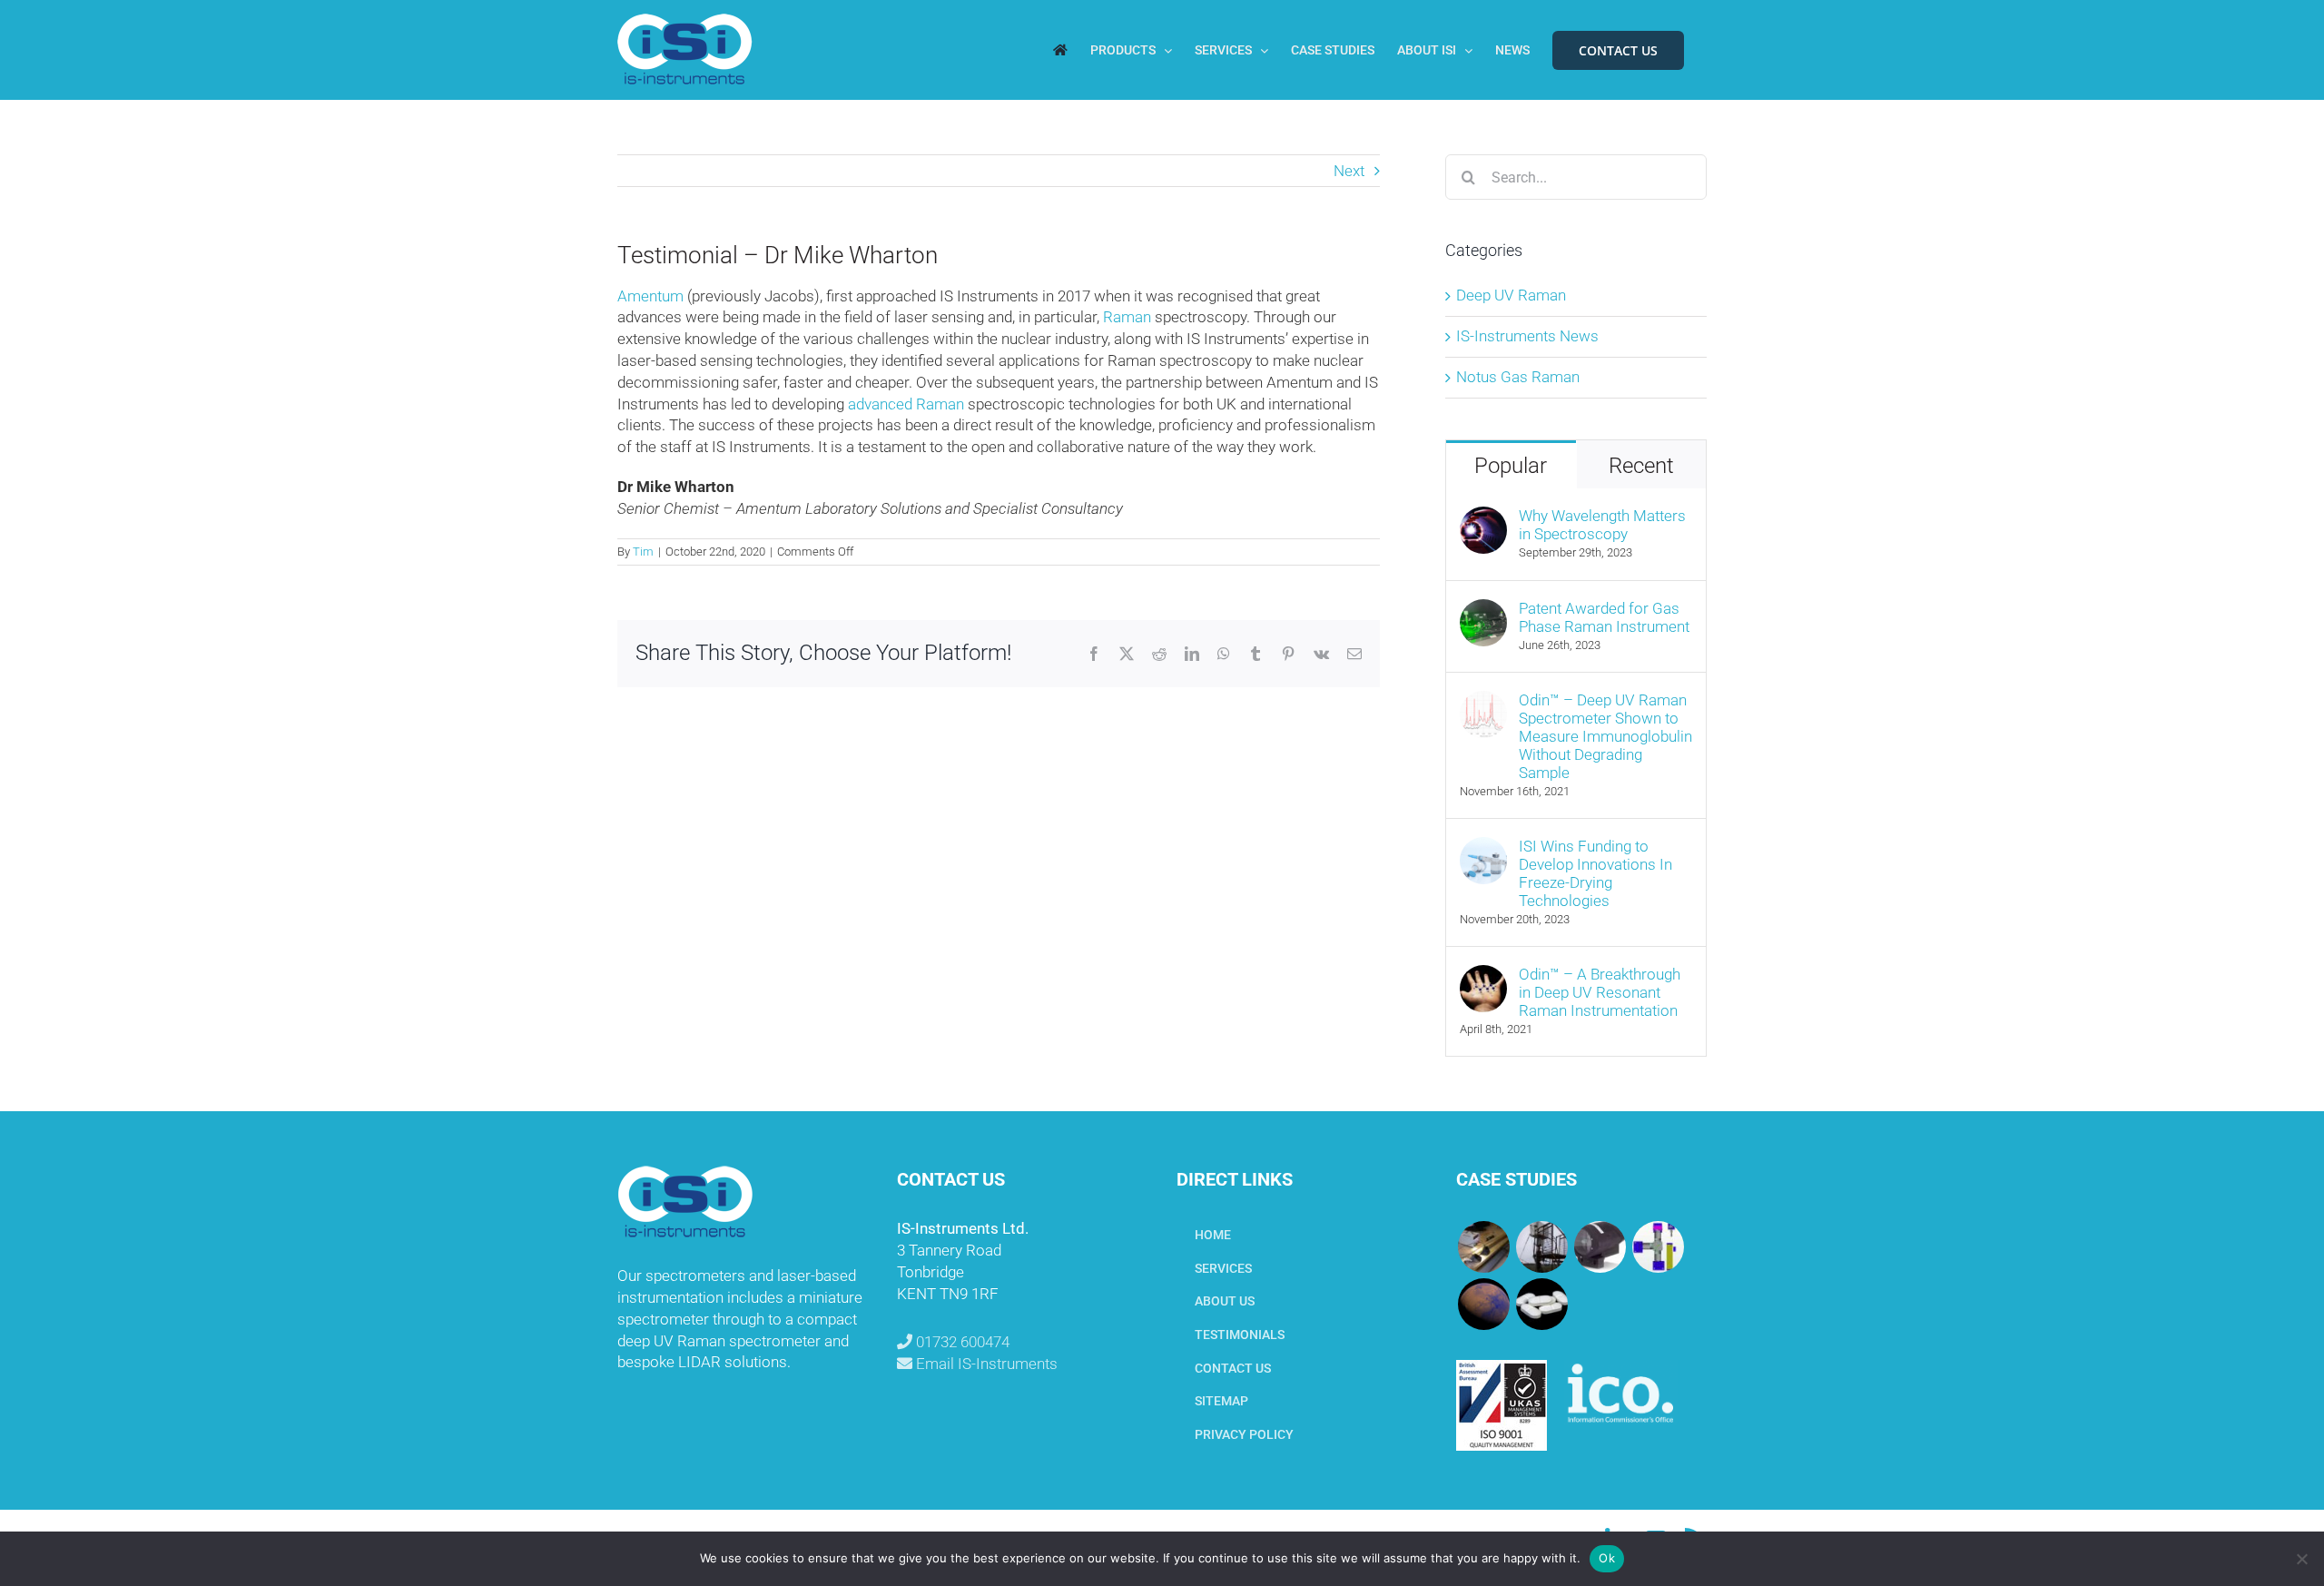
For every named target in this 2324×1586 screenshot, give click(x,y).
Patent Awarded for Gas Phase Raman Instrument (1604, 617)
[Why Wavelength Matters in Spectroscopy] (1483, 517)
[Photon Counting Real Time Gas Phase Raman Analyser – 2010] (1658, 1247)
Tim (643, 552)
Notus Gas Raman (1518, 377)
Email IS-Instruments (985, 1364)
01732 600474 (961, 1342)
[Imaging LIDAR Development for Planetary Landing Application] (1483, 1304)
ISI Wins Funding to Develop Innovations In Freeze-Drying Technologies (1595, 873)
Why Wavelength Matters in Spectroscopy (1602, 525)
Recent (1641, 466)
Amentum (650, 296)
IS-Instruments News (1527, 336)
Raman (1127, 317)
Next (1349, 171)
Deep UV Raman (1511, 295)
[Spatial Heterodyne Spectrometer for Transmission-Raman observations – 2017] (1541, 1304)
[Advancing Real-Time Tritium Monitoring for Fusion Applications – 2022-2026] (1483, 1247)
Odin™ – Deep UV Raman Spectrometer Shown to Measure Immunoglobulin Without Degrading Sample (1605, 736)
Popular (1511, 466)
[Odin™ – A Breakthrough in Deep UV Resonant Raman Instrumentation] (1483, 975)
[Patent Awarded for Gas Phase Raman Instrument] (1483, 609)
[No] (2301, 1559)
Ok (1607, 1558)
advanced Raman (906, 404)
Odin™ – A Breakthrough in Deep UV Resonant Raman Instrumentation (1600, 992)
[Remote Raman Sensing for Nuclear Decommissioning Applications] (1600, 1247)
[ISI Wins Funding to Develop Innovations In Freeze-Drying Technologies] (1483, 847)
